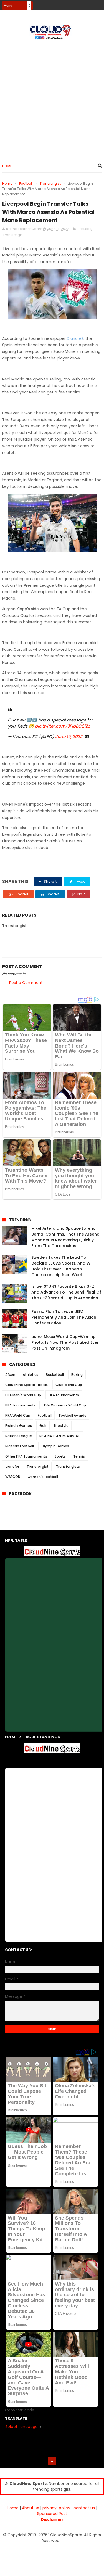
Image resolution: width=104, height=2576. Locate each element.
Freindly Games (19, 1426)
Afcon (10, 1375)
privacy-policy (56, 2508)
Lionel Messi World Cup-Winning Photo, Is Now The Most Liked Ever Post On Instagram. (65, 1342)
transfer (12, 1466)
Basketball (55, 1375)
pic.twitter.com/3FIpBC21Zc (63, 726)
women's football (43, 1477)
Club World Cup (69, 1385)
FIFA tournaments (64, 1395)
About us (31, 2508)
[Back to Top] (52, 2461)
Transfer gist (50, 183)
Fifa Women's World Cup (65, 1405)
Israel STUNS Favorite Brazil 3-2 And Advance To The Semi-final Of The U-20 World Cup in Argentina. (66, 1292)
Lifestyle (61, 1426)
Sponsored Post (52, 2514)
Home (7, 166)
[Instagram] (89, 3)
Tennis (79, 1456)
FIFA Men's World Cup (23, 1395)
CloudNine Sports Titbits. (27, 1385)
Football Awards (73, 1415)
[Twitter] (99, 3)
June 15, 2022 (69, 736)
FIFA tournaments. (21, 1405)
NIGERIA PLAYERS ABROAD (60, 1436)
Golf (43, 1426)
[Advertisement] (52, 99)
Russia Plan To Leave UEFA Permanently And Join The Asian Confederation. (64, 1317)
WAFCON (13, 1477)
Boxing (77, 1375)
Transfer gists (68, 1466)
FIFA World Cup (18, 1415)
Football (26, 183)
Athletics (31, 1375)
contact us (84, 2508)
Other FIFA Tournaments (26, 1456)
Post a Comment (26, 983)
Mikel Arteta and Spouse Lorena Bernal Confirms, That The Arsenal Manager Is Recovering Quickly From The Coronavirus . (66, 1237)
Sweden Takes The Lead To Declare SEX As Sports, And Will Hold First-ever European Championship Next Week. (62, 1266)
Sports (60, 1456)
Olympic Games (55, 1446)
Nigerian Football (20, 1446)
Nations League (19, 1436)
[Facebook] (79, 3)
